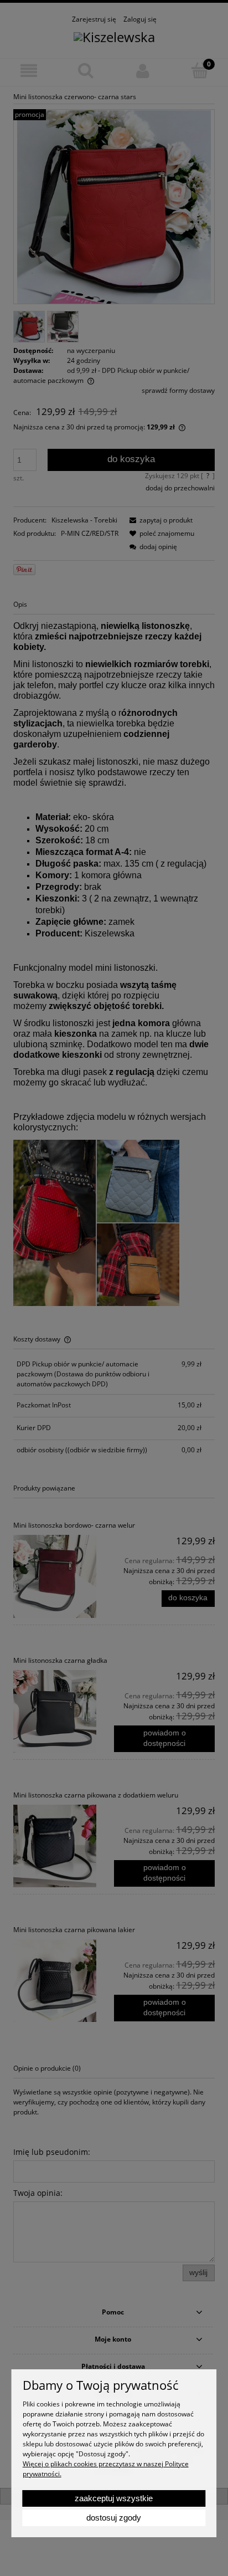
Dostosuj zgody (114, 2518)
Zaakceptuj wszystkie (114, 2498)
